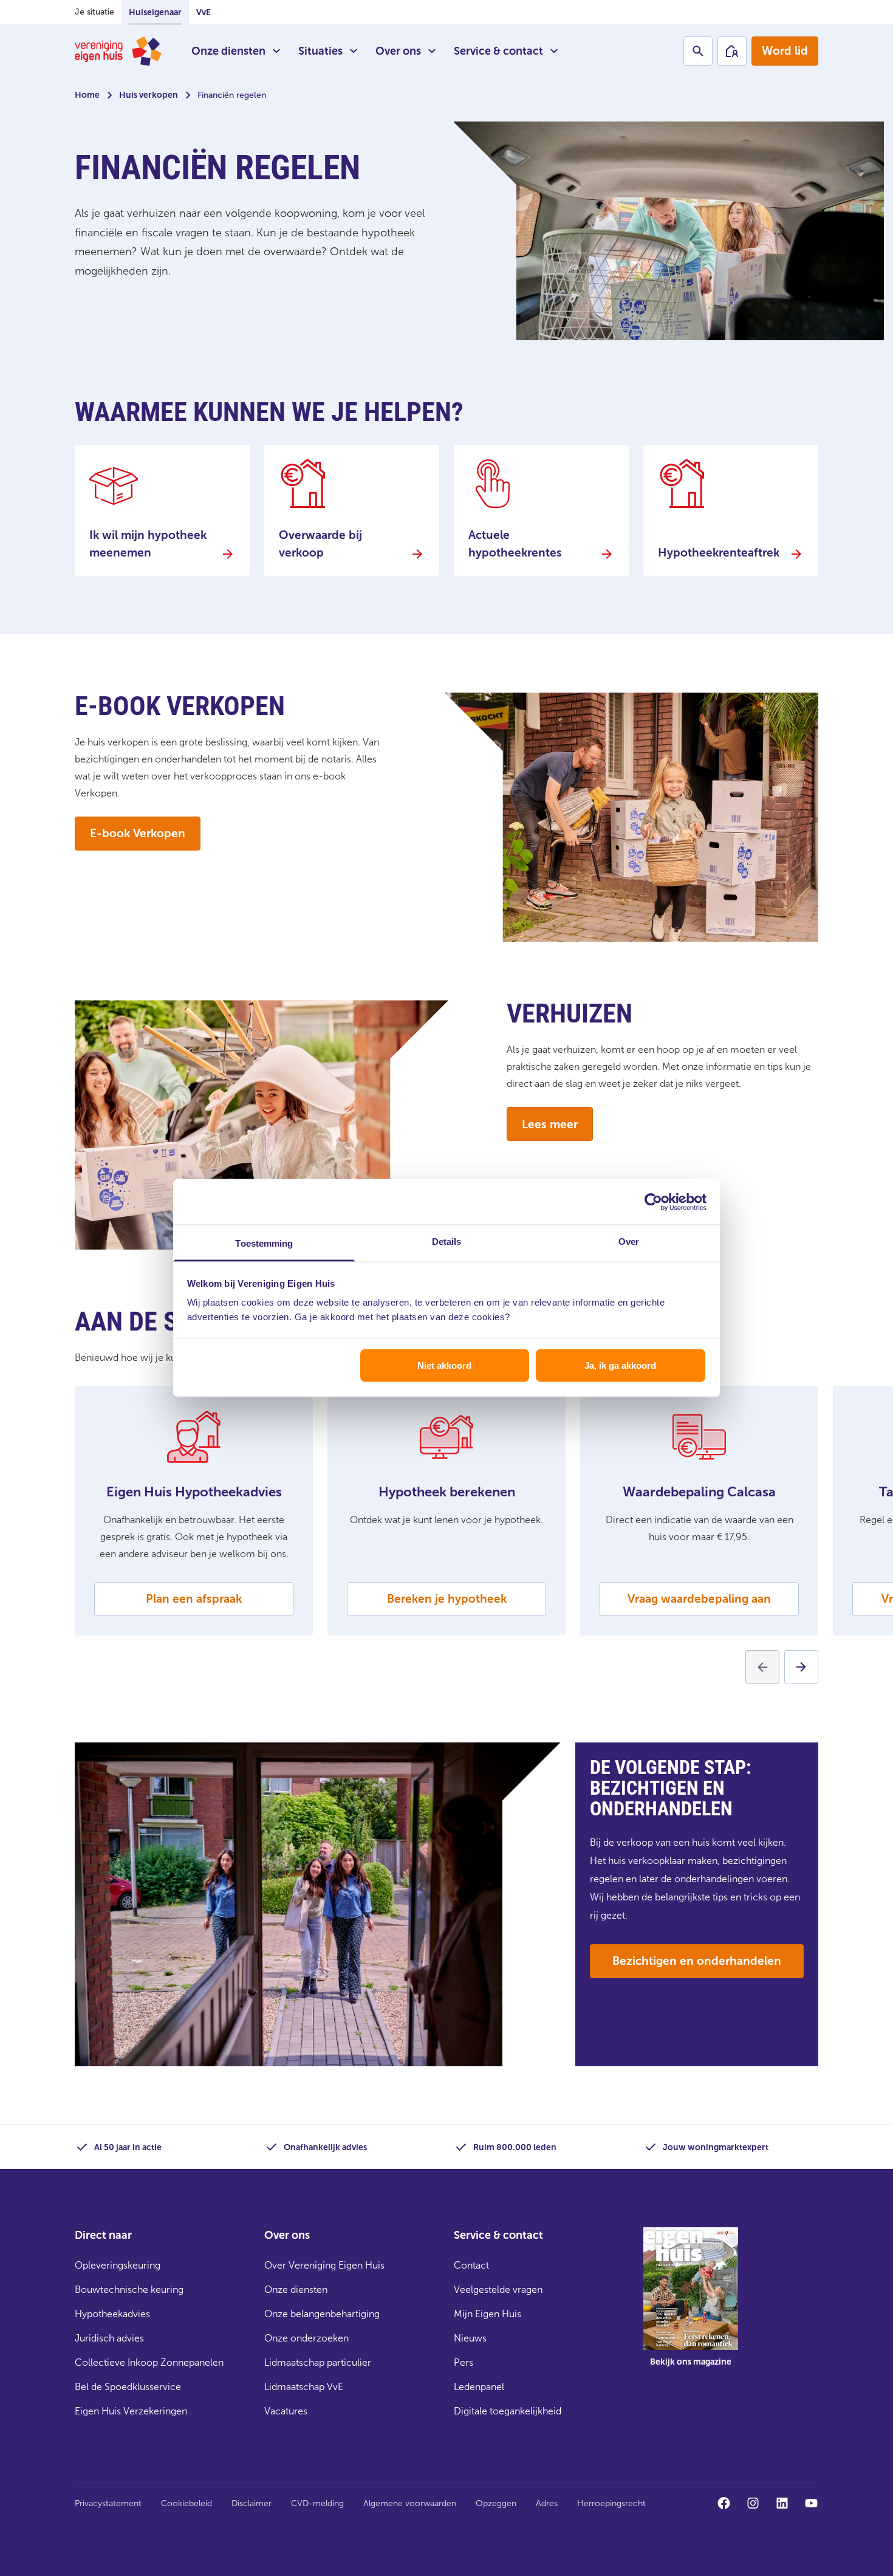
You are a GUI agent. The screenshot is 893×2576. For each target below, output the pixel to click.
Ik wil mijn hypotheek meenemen (148, 544)
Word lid (785, 51)
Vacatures (286, 2411)
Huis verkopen (149, 95)
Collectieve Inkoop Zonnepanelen (149, 2362)
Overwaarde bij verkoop (320, 544)
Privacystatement (108, 2503)
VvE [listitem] (204, 12)
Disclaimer (251, 2503)
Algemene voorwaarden (410, 2503)
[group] (691, 2306)
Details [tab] (447, 1242)
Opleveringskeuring (118, 2265)
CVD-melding (317, 2503)
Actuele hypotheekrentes (515, 544)
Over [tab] (629, 1242)
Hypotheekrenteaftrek (719, 553)
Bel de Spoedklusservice (128, 2387)
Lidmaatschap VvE (304, 2387)
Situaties (320, 51)
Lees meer (550, 1124)
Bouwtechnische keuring (129, 2290)
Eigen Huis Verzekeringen (131, 2411)
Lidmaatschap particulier (318, 2362)
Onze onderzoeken (306, 2338)
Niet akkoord (444, 1365)
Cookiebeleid (186, 2503)
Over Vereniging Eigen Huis (324, 2265)
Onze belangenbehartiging (322, 2314)
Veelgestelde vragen (498, 2290)
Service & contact (498, 51)
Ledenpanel (479, 2387)
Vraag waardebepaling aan (699, 1599)
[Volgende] (801, 1667)
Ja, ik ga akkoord (620, 1365)
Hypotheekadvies (112, 2314)
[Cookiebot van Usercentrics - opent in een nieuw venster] (653, 1202)
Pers (464, 2362)
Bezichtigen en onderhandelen (697, 1961)
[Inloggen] (732, 51)
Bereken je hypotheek (447, 1599)
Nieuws (470, 2338)
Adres (547, 2503)
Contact (471, 2265)
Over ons (398, 51)
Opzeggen (496, 2503)
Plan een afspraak (194, 1599)
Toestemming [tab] (264, 1243)
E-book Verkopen (138, 833)
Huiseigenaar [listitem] (155, 12)
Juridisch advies (109, 2338)
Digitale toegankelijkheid (508, 2411)
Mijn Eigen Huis (488, 2314)
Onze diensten (228, 51)
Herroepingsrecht (611, 2503)
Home (87, 95)
